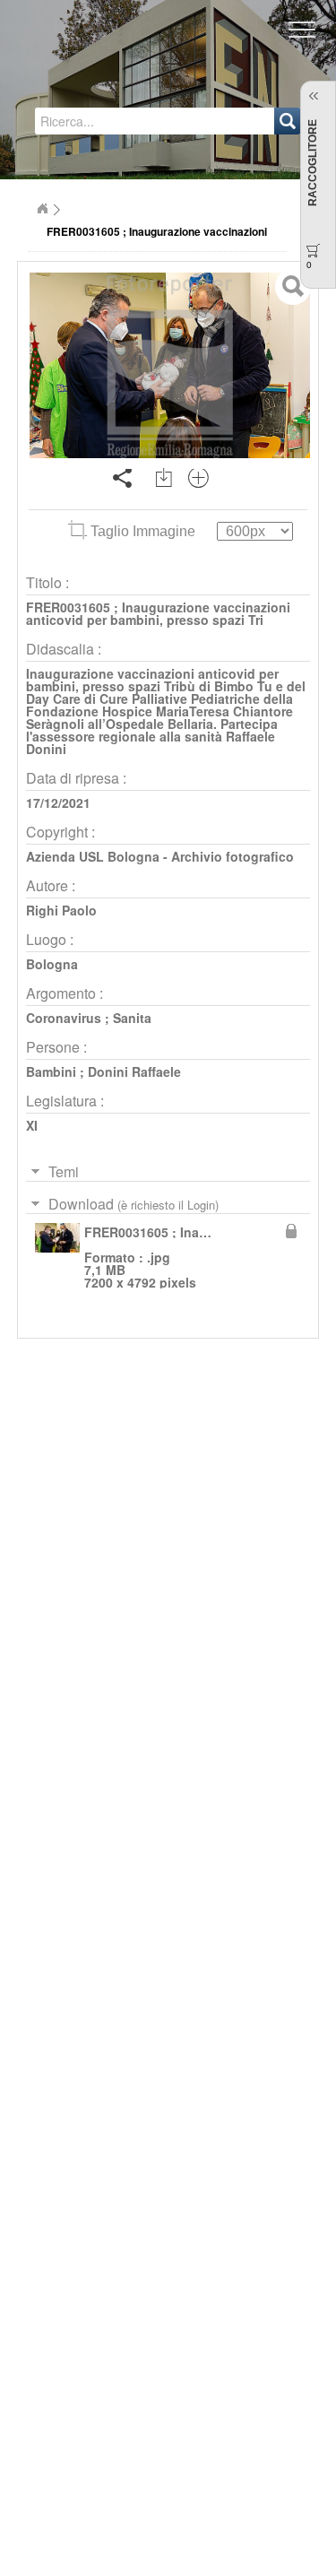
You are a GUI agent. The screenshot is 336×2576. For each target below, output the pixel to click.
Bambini (51, 1071)
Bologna (52, 964)
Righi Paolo (61, 910)
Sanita (132, 1018)
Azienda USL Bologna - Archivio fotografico (160, 856)
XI (32, 1125)
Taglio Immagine (143, 531)
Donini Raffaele (134, 1071)
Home (42, 209)
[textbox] (109, 121)
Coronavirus (64, 1018)
